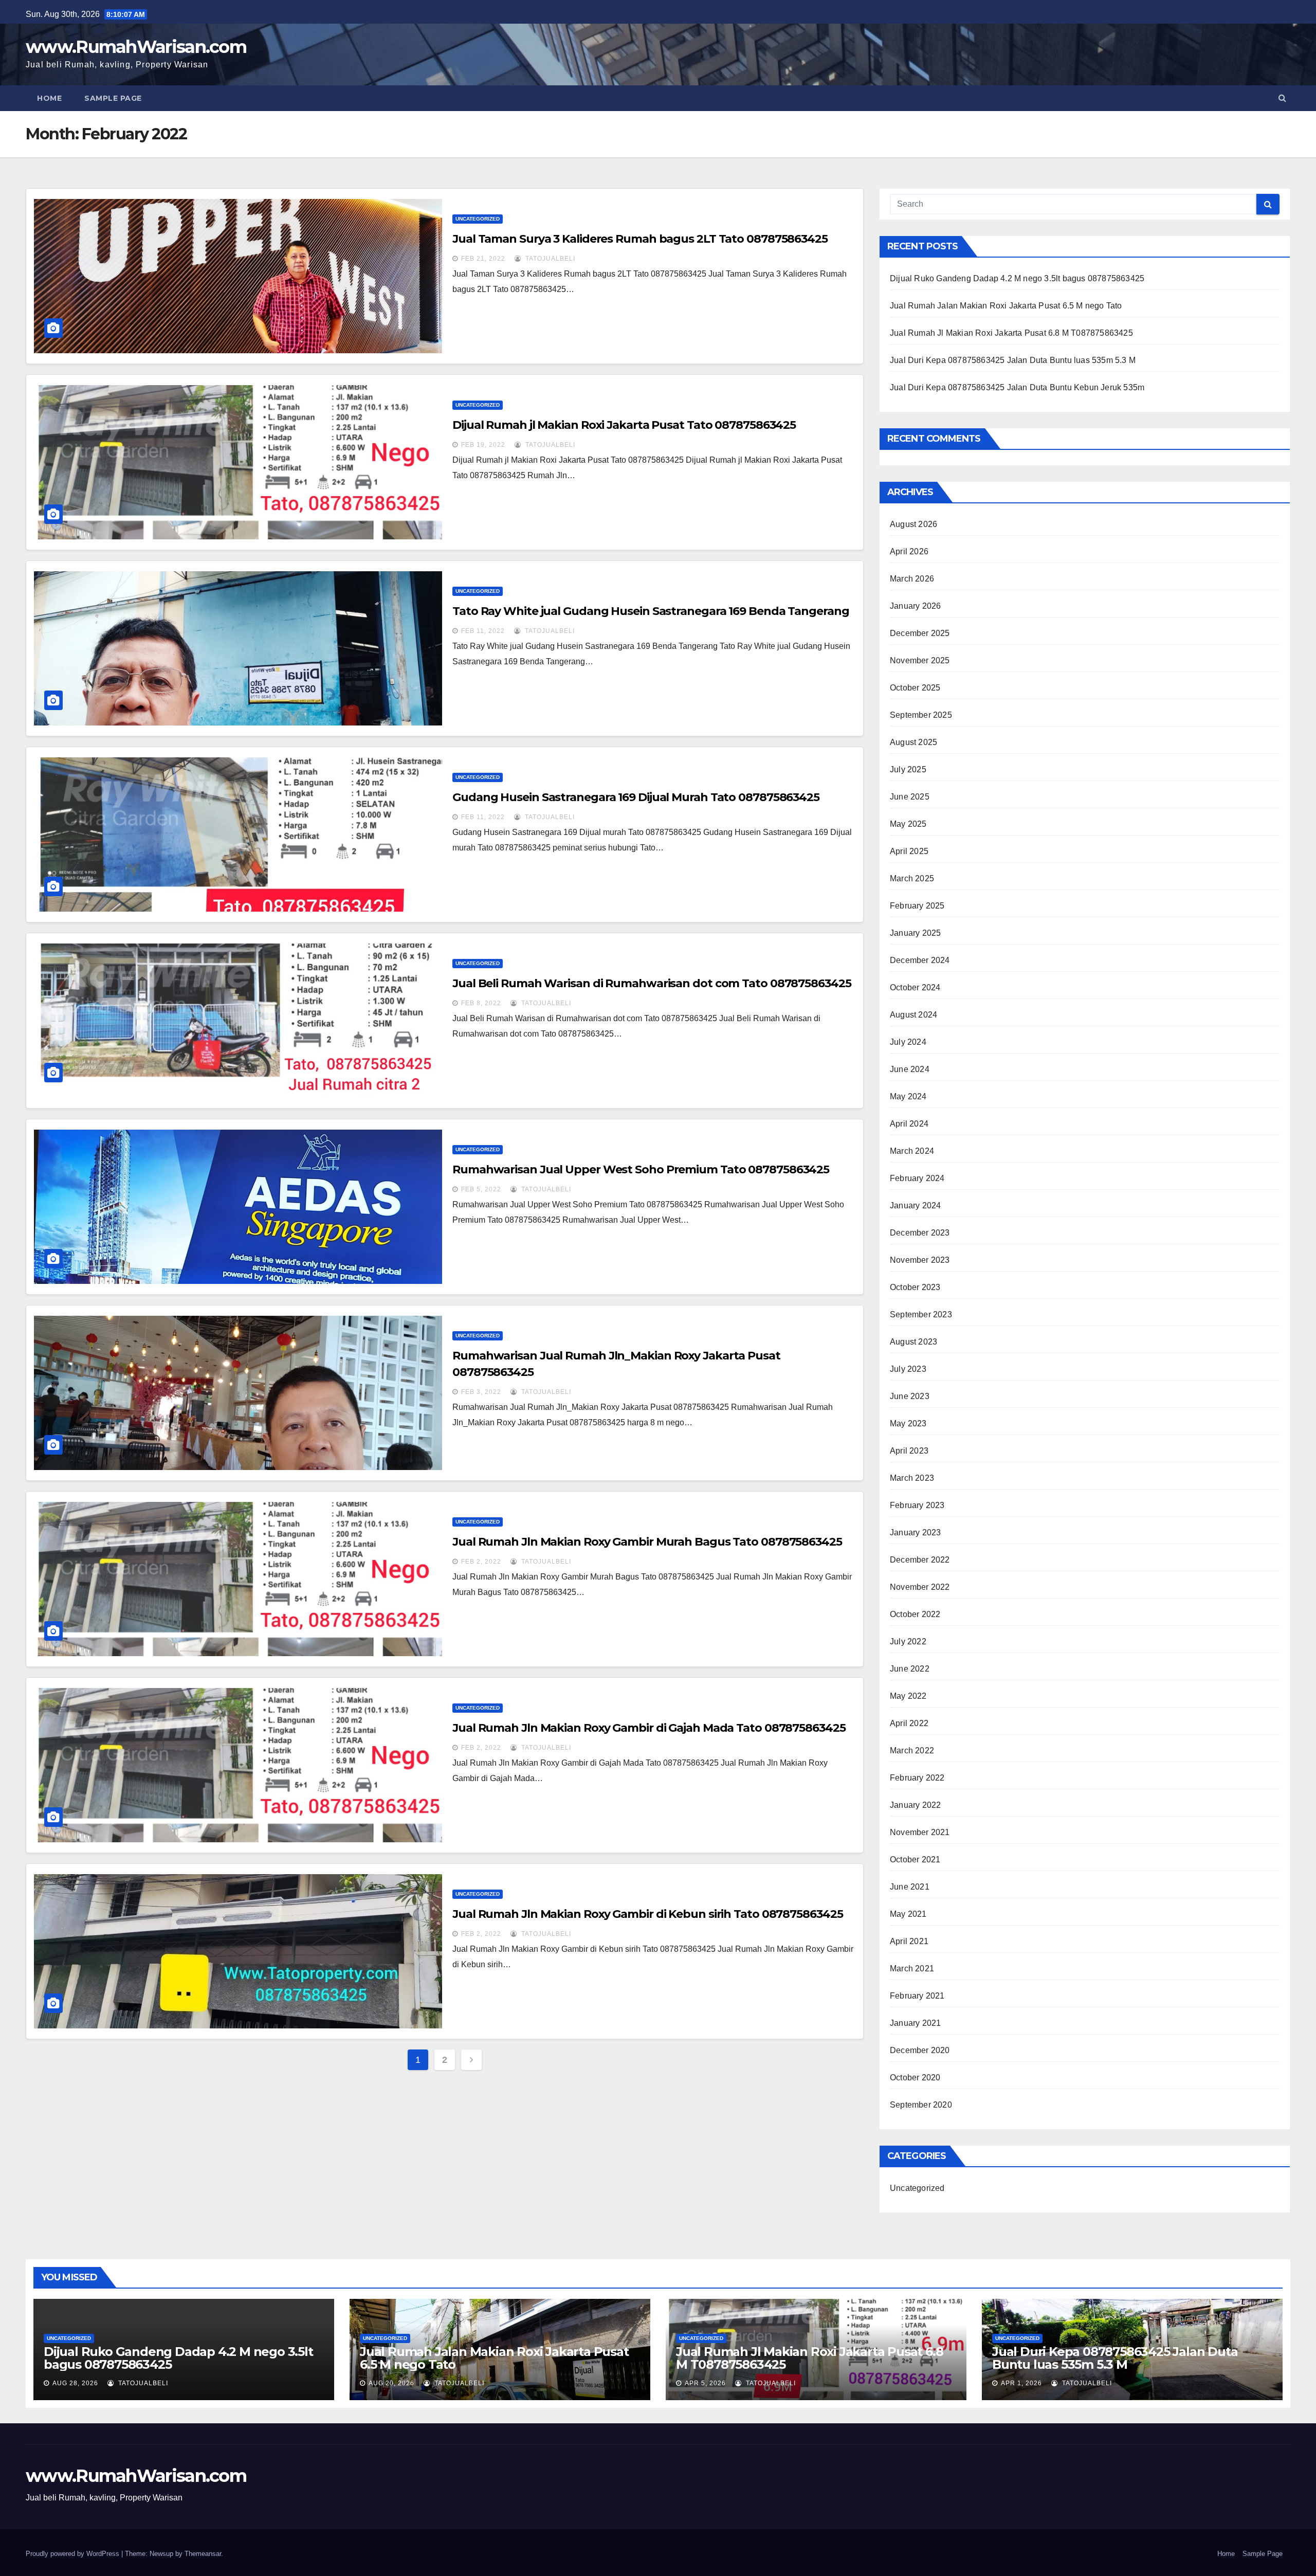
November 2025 (920, 660)
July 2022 (908, 1641)
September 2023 (921, 1314)
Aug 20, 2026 (391, 2383)
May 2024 (908, 1096)
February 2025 (917, 906)
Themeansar (203, 2554)
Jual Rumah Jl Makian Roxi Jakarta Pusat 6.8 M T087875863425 (1011, 333)
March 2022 (912, 1750)
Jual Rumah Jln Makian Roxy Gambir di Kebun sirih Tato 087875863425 (647, 1914)
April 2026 (909, 551)
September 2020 (921, 2105)
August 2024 (913, 1015)
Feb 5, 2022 (481, 1189)
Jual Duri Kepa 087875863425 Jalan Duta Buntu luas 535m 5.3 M (1013, 360)
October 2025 (915, 688)
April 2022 (909, 1723)
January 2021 (915, 2023)
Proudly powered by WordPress (74, 2554)
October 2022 (915, 1614)
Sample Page (113, 98)
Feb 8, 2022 (481, 1003)
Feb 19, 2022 (483, 445)
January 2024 (915, 1205)
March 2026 (912, 579)
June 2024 (910, 1069)
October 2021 (915, 1860)
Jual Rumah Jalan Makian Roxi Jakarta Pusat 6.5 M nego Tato (1006, 306)
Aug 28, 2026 (75, 2383)
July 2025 (908, 769)
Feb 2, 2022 (481, 1562)
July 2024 (908, 1042)
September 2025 (921, 715)
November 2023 (920, 1260)
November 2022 (920, 1587)
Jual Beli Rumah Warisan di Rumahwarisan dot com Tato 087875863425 (652, 983)
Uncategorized (478, 219)
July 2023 (908, 1369)
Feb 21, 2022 (483, 259)
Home (49, 98)
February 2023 (917, 1505)
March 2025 (912, 878)
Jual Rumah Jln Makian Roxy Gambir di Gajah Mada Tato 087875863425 (649, 1728)
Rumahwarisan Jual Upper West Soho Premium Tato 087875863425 (641, 1169)
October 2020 (915, 2078)
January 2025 (915, 933)
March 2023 (912, 1478)
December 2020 (920, 2050)
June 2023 (910, 1396)
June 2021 (910, 1887)
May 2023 (908, 1423)
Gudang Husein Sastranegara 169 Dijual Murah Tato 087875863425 (636, 797)
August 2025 (913, 742)
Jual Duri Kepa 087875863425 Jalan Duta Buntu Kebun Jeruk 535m (1017, 387)
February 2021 (917, 1996)
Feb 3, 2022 (481, 1392)
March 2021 (912, 1969)
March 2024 (912, 1151)
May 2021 (908, 1914)
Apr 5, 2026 (705, 2383)
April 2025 (909, 851)
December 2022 (920, 1560)
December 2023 (920, 1233)
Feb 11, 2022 (483, 631)
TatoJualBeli (549, 259)
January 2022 (915, 1805)
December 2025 (920, 633)
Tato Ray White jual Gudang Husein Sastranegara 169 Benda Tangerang (651, 611)
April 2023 (909, 1451)
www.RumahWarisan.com (136, 47)
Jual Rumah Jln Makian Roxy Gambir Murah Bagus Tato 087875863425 (647, 1542)
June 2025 (910, 797)
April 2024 (909, 1124)
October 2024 (915, 987)
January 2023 (915, 1532)
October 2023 (915, 1287)
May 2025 (908, 824)
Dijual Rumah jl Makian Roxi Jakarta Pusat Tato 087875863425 (624, 425)
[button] (1282, 98)
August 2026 (913, 524)
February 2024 (917, 1178)
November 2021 (920, 1832)
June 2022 (910, 1669)
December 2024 (920, 960)
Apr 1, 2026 (1021, 2383)
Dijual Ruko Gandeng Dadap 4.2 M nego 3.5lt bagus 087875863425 (1017, 278)
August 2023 (913, 1342)
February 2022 (917, 1778)
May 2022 (908, 1696)
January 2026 (915, 606)
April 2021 (909, 1941)
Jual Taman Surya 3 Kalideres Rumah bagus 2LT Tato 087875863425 (640, 239)
